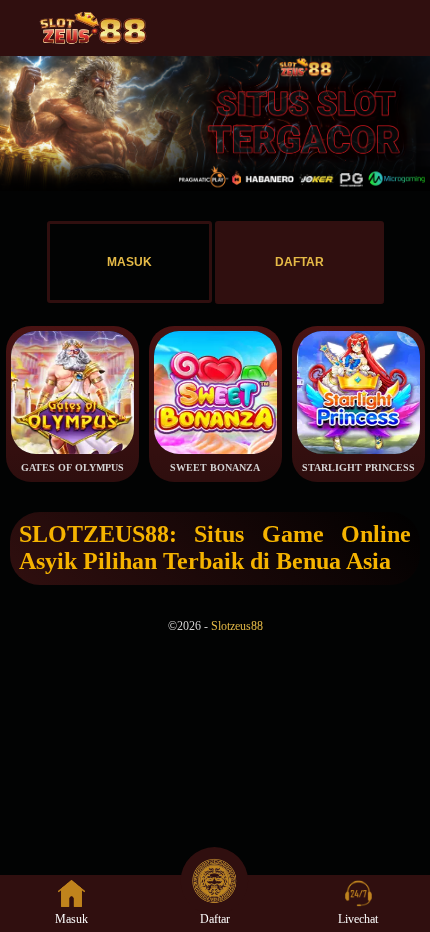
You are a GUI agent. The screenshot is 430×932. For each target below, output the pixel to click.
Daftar (215, 919)
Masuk (71, 919)
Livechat (358, 919)
